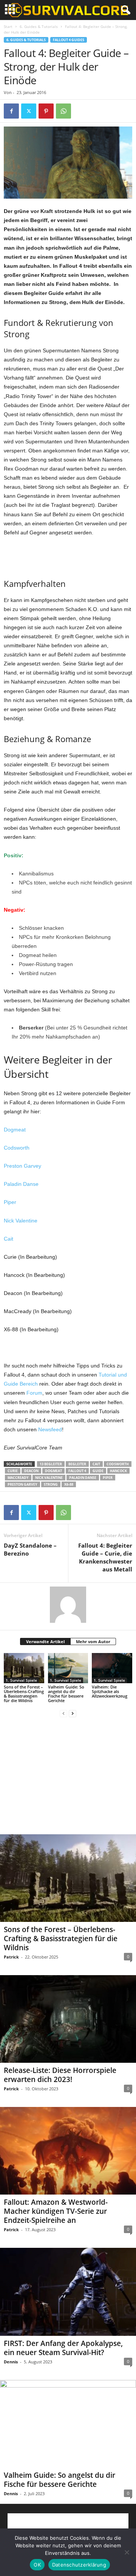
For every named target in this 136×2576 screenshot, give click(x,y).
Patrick (11, 1957)
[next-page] (73, 1713)
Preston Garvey (22, 1166)
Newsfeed (50, 1429)
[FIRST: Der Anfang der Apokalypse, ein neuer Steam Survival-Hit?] (68, 2292)
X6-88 (69, 1484)
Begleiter (77, 1464)
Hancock (118, 1471)
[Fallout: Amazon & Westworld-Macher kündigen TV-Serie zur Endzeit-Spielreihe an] (68, 2151)
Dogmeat (15, 1130)
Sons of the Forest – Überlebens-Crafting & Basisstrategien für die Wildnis (24, 1694)
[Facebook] (11, 111)
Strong (51, 1484)
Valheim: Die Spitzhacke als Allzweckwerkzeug (110, 1691)
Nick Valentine (21, 1221)
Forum (34, 1393)
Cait (8, 1239)
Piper (10, 1202)
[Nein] (127, 2552)
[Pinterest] (46, 111)
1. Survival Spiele (21, 1680)
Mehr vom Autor (93, 1641)
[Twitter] (29, 111)
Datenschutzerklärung (79, 2565)
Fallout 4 (77, 1471)
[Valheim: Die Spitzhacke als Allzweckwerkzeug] (112, 1668)
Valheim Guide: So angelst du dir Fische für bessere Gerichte (66, 1694)
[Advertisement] (68, 556)
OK (37, 2565)
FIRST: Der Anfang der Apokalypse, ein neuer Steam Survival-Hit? (63, 2348)
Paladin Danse (21, 1184)
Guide (98, 1471)
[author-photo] (68, 1605)
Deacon (31, 1471)
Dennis (11, 2362)
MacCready (18, 1478)
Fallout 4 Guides (69, 40)
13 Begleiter (51, 1464)
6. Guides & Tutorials (39, 26)
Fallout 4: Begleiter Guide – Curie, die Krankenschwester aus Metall (105, 1557)
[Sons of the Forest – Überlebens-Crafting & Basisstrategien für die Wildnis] (24, 1668)
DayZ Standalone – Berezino (30, 1549)
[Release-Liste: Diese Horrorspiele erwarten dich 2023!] (68, 2019)
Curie (13, 1471)
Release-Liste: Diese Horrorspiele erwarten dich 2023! (60, 2075)
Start (8, 26)
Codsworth (17, 1148)
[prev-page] (63, 1713)
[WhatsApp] (63, 111)
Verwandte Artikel (45, 1641)
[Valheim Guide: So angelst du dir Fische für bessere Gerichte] (68, 1668)
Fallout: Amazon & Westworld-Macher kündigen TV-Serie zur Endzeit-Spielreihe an (56, 2211)
